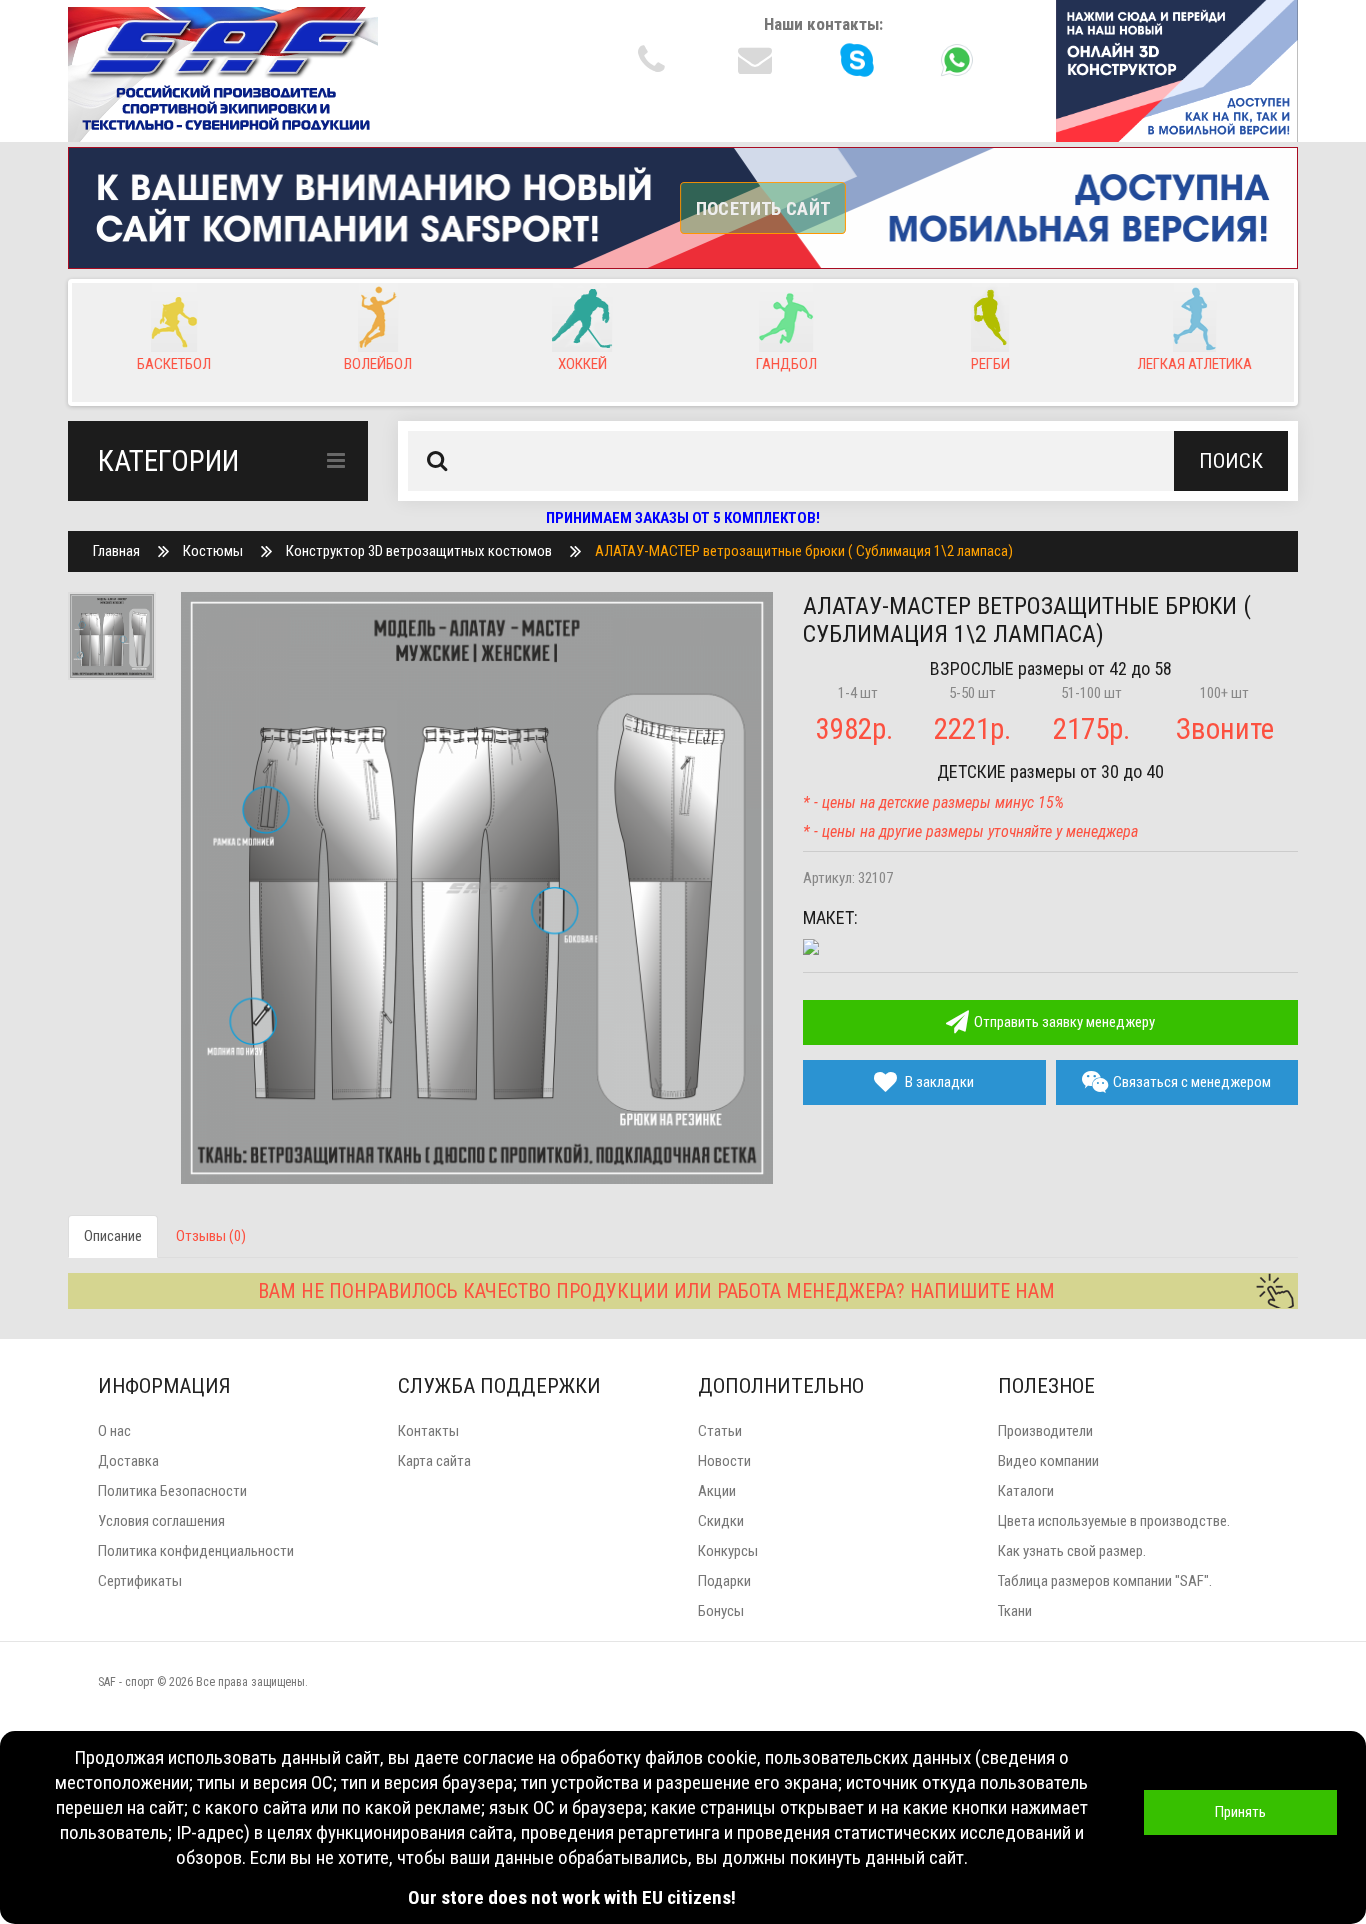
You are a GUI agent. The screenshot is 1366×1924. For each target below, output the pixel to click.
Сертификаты (140, 1581)
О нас (114, 1431)
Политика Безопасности (172, 1491)
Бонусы (721, 1611)
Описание (113, 1236)
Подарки (724, 1581)
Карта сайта (434, 1461)
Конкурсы (728, 1551)
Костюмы (213, 551)
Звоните (1225, 729)
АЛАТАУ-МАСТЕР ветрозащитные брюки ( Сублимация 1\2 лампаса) (804, 551)
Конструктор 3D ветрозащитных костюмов (419, 551)
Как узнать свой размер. (1072, 1551)
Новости (724, 1461)
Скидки (721, 1521)
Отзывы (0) (211, 1236)
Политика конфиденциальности (196, 1551)
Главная (116, 551)
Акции (717, 1491)
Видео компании (1048, 1461)
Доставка (128, 1461)
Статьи (720, 1431)
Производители (1045, 1431)
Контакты (428, 1431)
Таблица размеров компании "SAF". (1105, 1581)
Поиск (1231, 461)
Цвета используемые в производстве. (1114, 1521)
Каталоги (1026, 1491)
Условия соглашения (161, 1521)
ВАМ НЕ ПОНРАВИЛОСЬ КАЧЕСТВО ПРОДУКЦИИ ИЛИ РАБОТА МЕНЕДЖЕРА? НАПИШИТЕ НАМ (656, 1291)
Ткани (1015, 1611)
